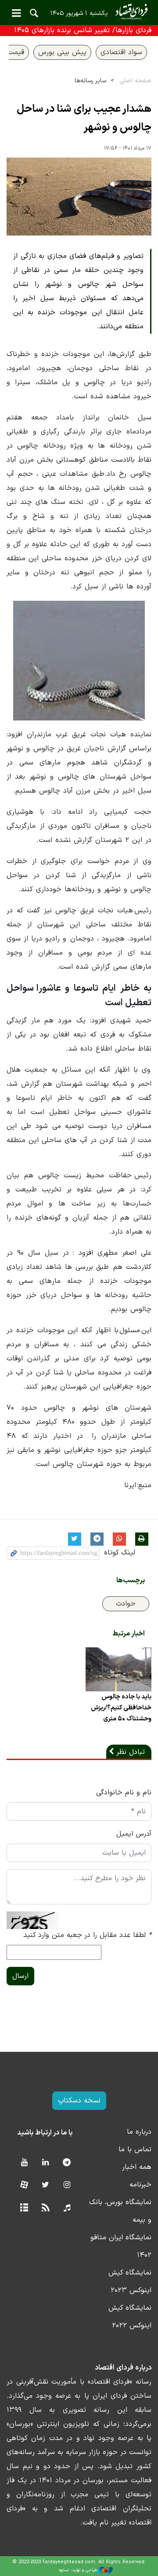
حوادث (126, 1604)
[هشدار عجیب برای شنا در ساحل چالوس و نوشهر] (79, 197)
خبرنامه (140, 2185)
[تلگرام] (67, 2163)
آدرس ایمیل (134, 1834)
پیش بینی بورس (62, 52)
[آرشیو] (24, 2208)
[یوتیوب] (24, 2163)
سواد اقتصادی (121, 52)
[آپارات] (24, 2185)
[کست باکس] (67, 2208)
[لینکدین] (45, 2163)
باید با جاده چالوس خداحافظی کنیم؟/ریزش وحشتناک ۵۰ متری (121, 1708)
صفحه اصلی (135, 81)
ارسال (20, 1976)
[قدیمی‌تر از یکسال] (118, 1669)
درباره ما (139, 2132)
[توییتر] (45, 2185)
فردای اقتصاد (79, 12)
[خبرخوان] (45, 2208)
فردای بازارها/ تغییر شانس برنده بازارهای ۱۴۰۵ (83, 30)
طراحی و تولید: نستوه (78, 2570)
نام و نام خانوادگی (124, 1793)
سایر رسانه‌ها (90, 81)
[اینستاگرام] (67, 2185)
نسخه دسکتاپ (79, 2101)
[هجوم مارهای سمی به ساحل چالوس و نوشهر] (79, 660)
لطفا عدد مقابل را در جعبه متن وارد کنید (87, 1935)
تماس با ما (135, 2150)
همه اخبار (137, 2167)
